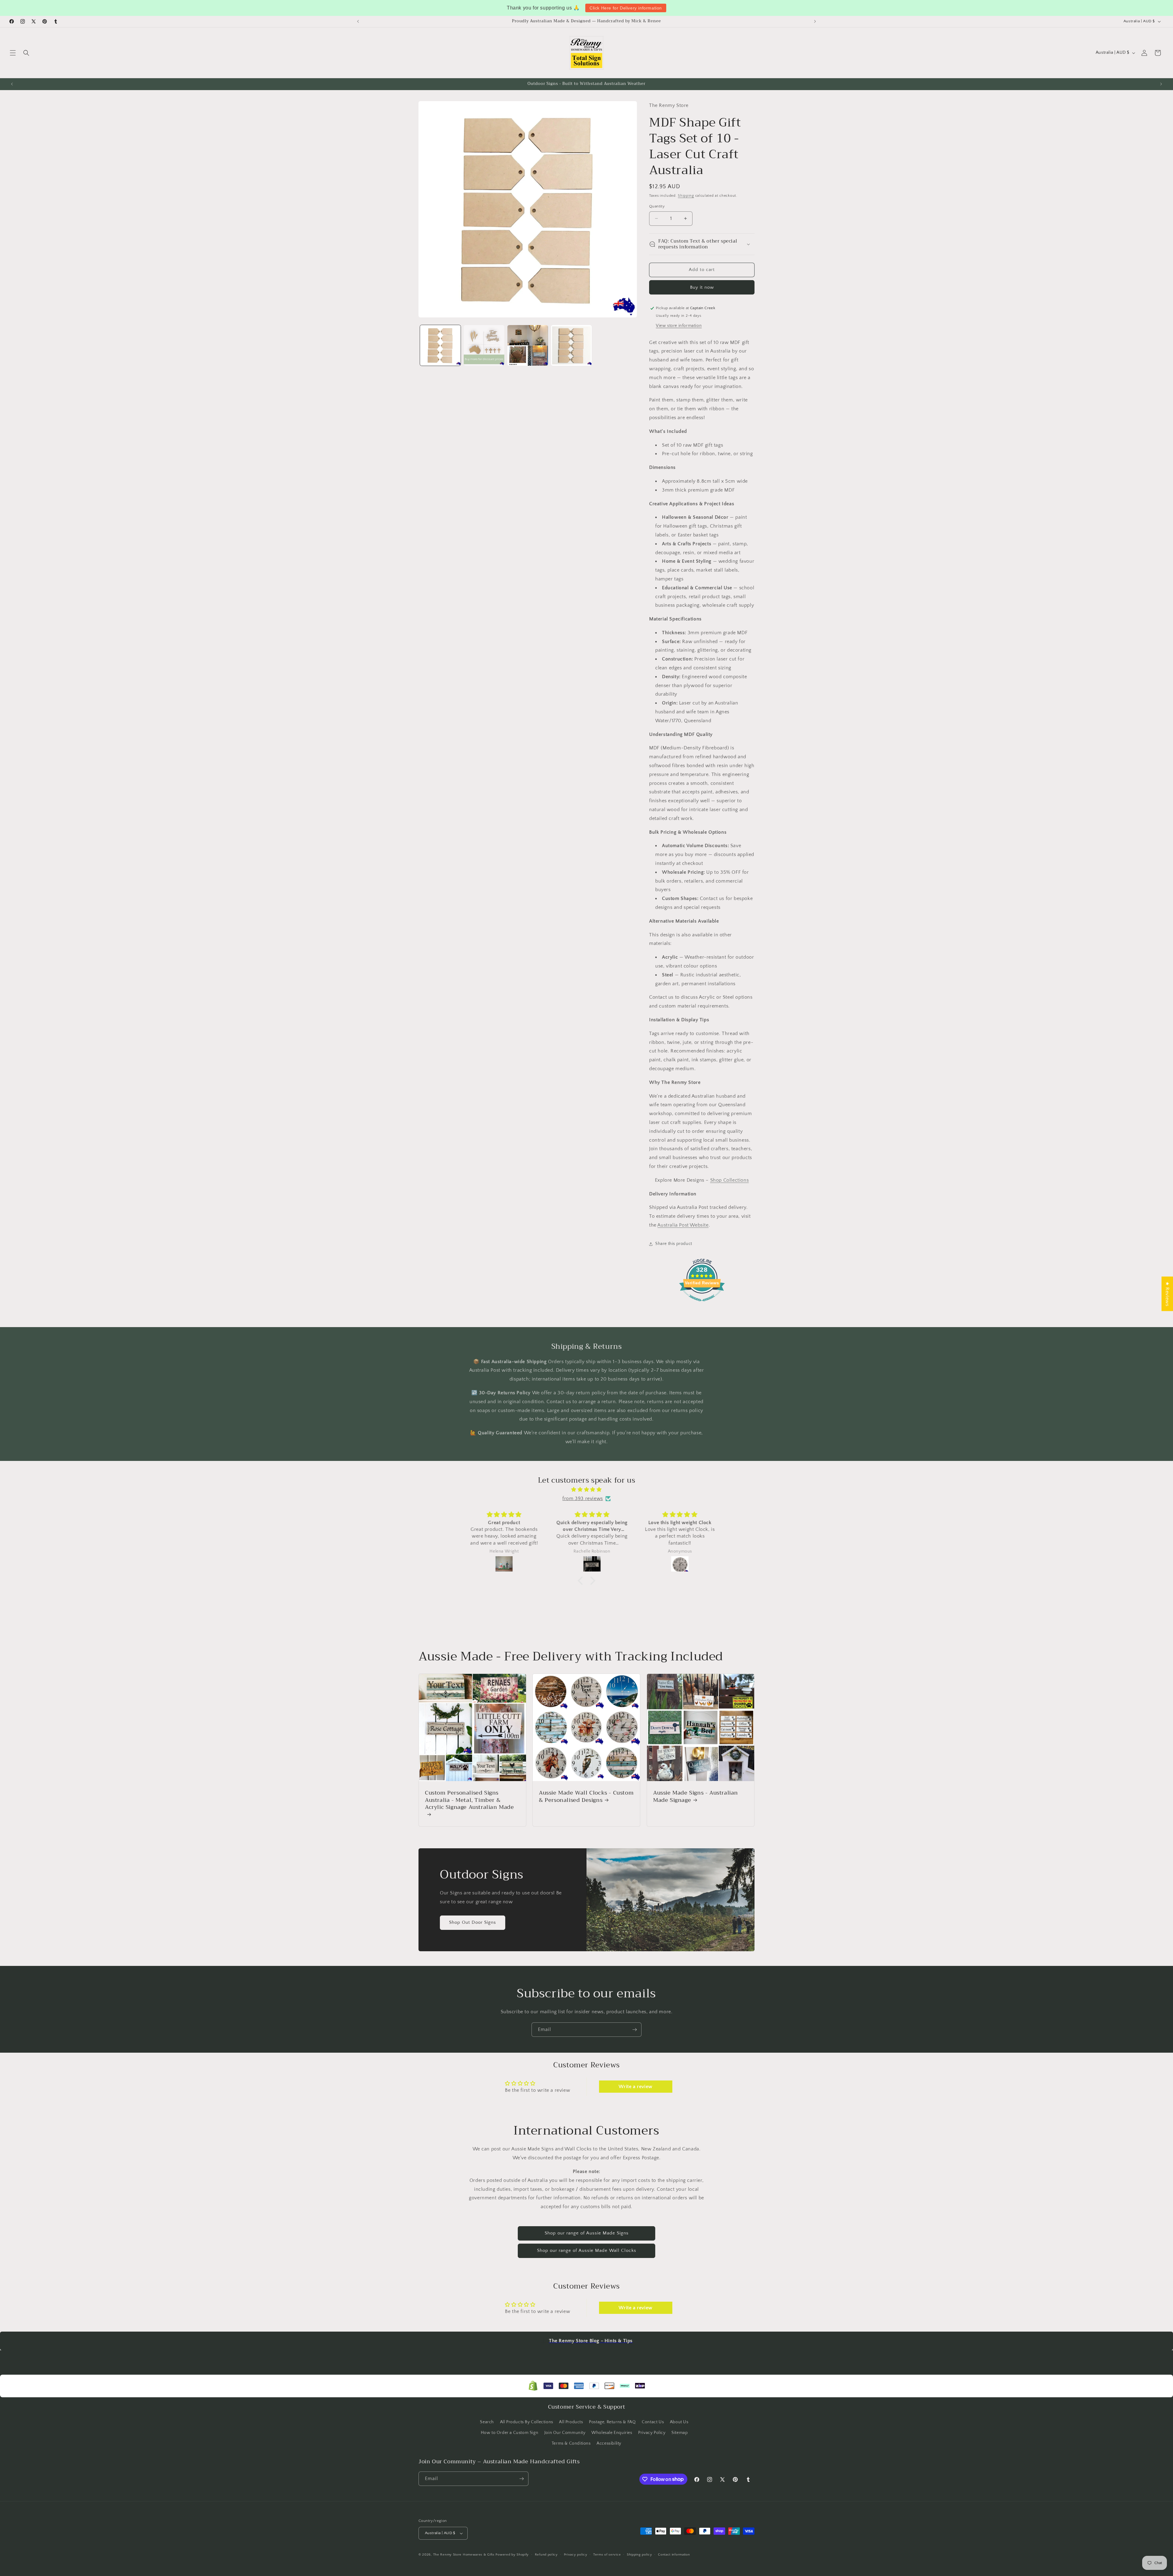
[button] (13, 53)
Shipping (686, 196)
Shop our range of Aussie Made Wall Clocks (587, 2250)
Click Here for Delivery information (626, 8)
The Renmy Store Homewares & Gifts (464, 2555)
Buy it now (702, 287)
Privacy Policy (652, 2433)
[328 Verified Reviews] (702, 1304)
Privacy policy (576, 2555)
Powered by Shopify (512, 2555)
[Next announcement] (815, 21)
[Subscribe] (634, 2030)
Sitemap (680, 2433)
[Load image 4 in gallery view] (571, 345)
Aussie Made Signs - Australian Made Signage (696, 1797)
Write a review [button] (635, 2087)
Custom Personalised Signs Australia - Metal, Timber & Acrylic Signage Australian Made (470, 1801)
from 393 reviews (583, 1498)
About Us (679, 2422)
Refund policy (546, 2555)
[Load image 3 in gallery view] (528, 345)
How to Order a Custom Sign (510, 2433)
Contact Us (653, 2422)
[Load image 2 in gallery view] (484, 345)
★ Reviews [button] (1167, 1294)
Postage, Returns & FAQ (612, 2422)
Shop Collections (730, 1180)
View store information (679, 326)
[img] (586, 1490)
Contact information (674, 2555)
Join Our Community (565, 2433)
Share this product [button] (674, 1244)
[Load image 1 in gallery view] (440, 345)
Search (487, 2422)
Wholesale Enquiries (612, 2433)
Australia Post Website (683, 1225)
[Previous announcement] (358, 21)
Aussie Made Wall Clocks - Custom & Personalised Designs (586, 1797)
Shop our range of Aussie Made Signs (587, 2233)
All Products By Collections (527, 2422)
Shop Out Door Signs (473, 1923)
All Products (571, 2422)
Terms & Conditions (571, 2443)
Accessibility (609, 2443)
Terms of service (607, 2555)
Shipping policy (639, 2555)
